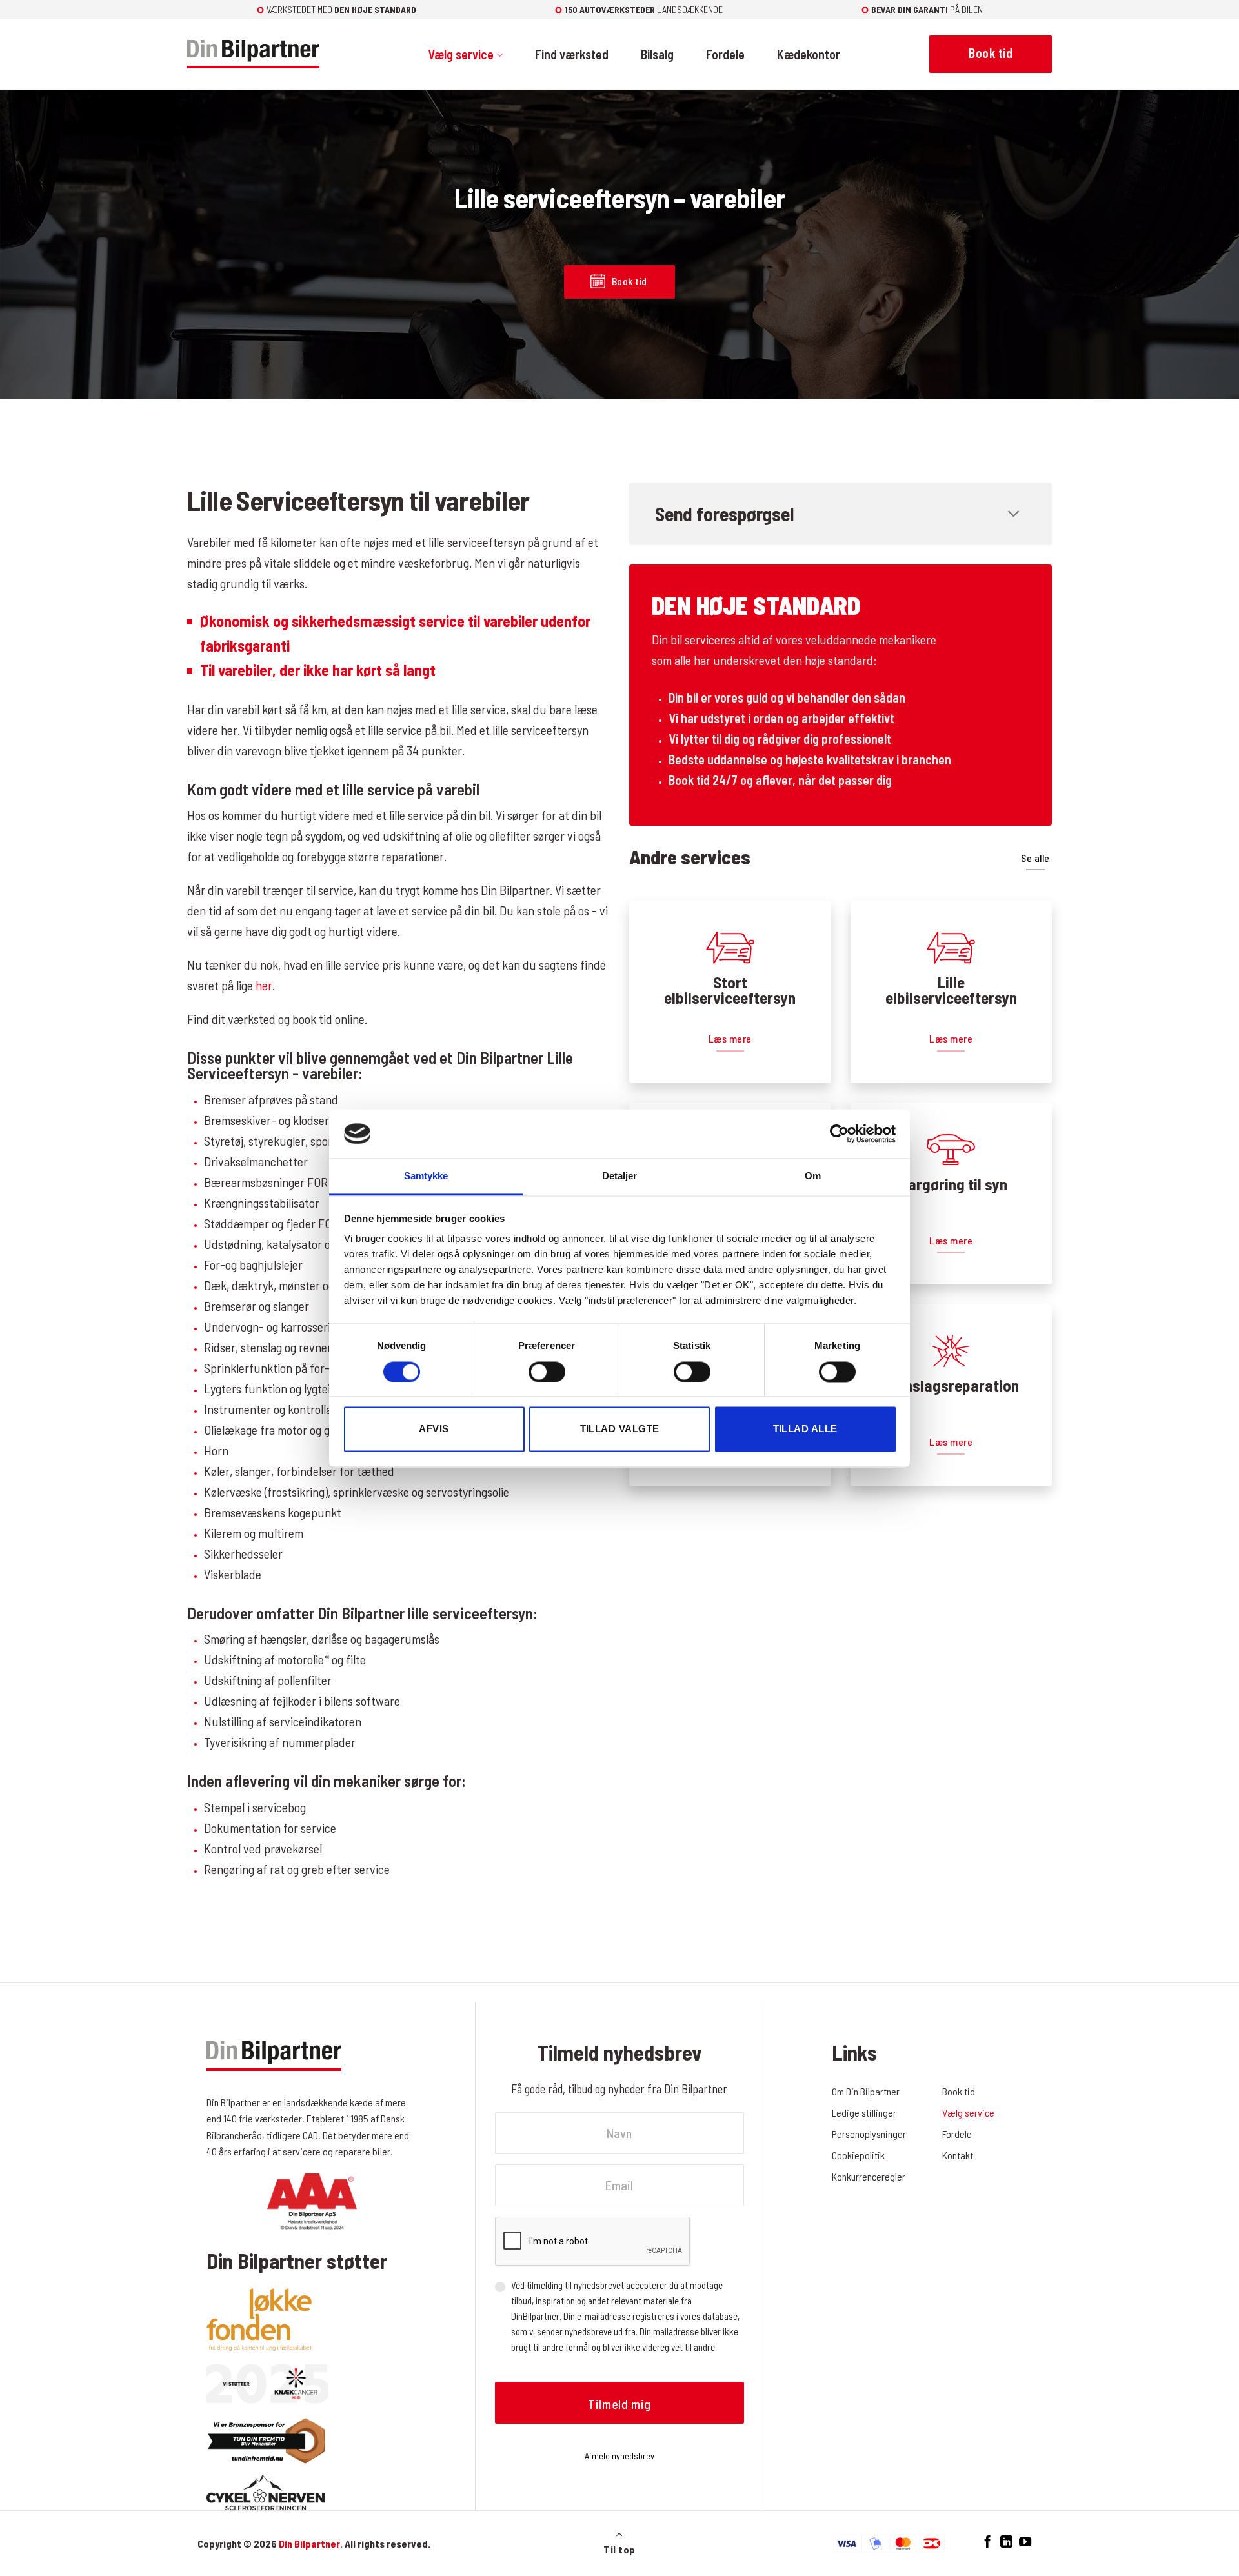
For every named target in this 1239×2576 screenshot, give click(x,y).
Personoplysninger (869, 2134)
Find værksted (572, 54)
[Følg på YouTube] (1025, 2542)
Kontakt (958, 2155)
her (264, 985)
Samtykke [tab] (426, 1176)
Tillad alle (805, 1429)
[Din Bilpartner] (253, 55)
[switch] (547, 1372)
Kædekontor (809, 54)
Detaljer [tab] (620, 1176)
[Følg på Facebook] (988, 2542)
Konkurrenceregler (869, 2176)
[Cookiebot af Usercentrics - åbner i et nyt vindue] (839, 1133)
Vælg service (461, 54)
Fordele (725, 54)
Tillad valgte (620, 1429)
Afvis (434, 1429)
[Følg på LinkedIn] (1006, 2542)
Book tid (959, 2091)
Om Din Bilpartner (866, 2091)
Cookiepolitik (858, 2155)
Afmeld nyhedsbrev (619, 2456)
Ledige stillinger (864, 2112)
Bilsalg (657, 54)
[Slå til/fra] (1014, 515)
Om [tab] (813, 1176)
